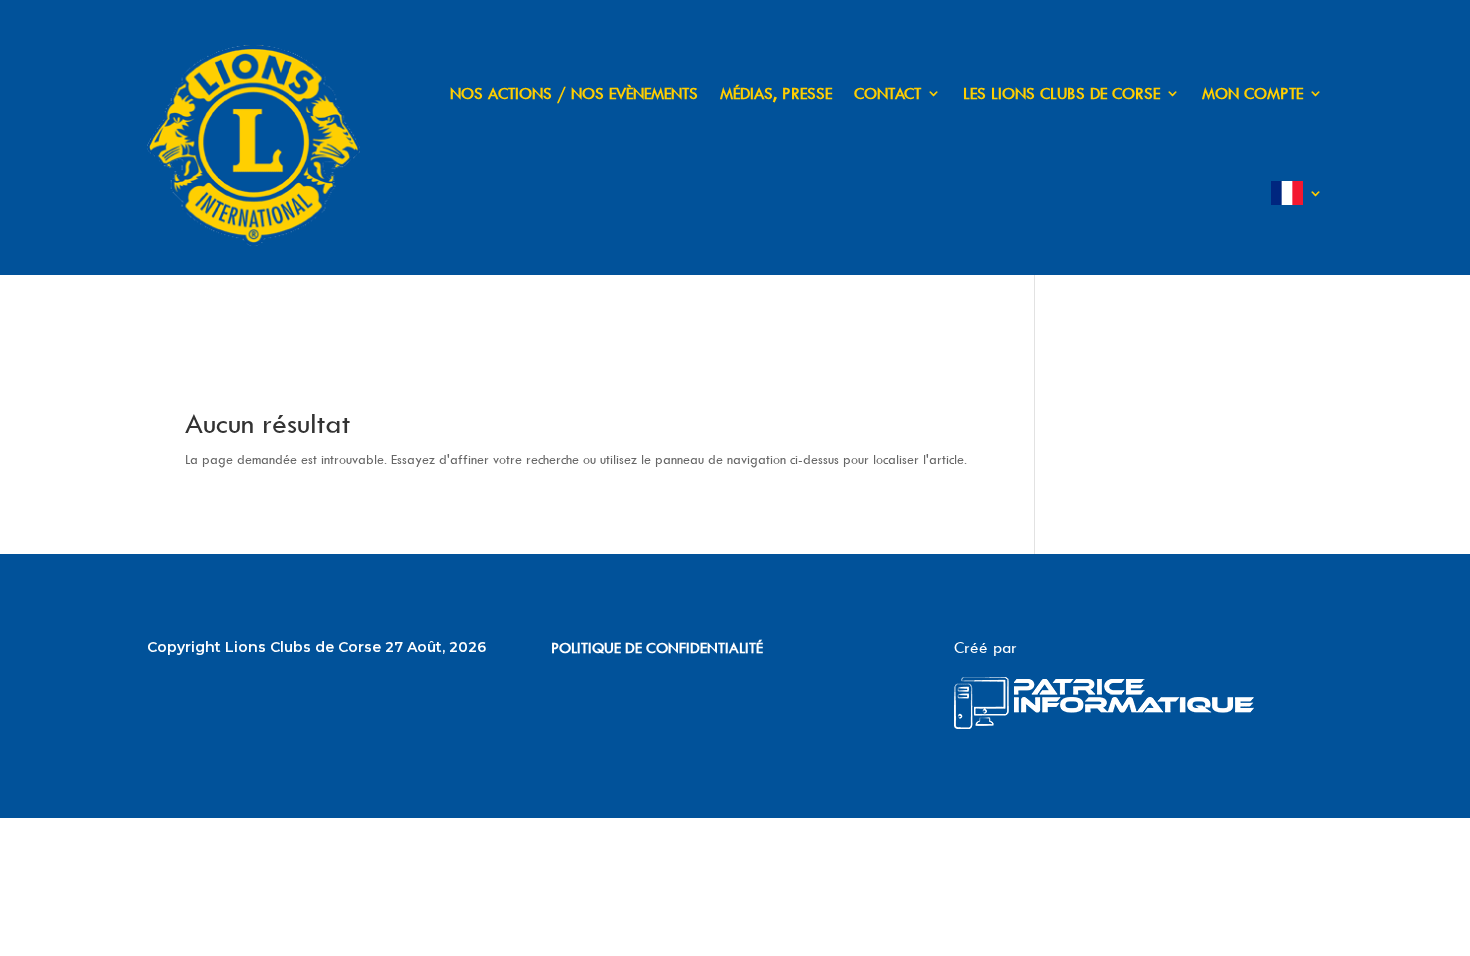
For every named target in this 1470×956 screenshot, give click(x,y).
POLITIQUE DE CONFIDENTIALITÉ (657, 647)
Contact (887, 93)
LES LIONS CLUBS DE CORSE (1061, 93)
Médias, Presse (776, 93)
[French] (1297, 192)
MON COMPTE (1252, 93)
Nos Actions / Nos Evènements (574, 93)
